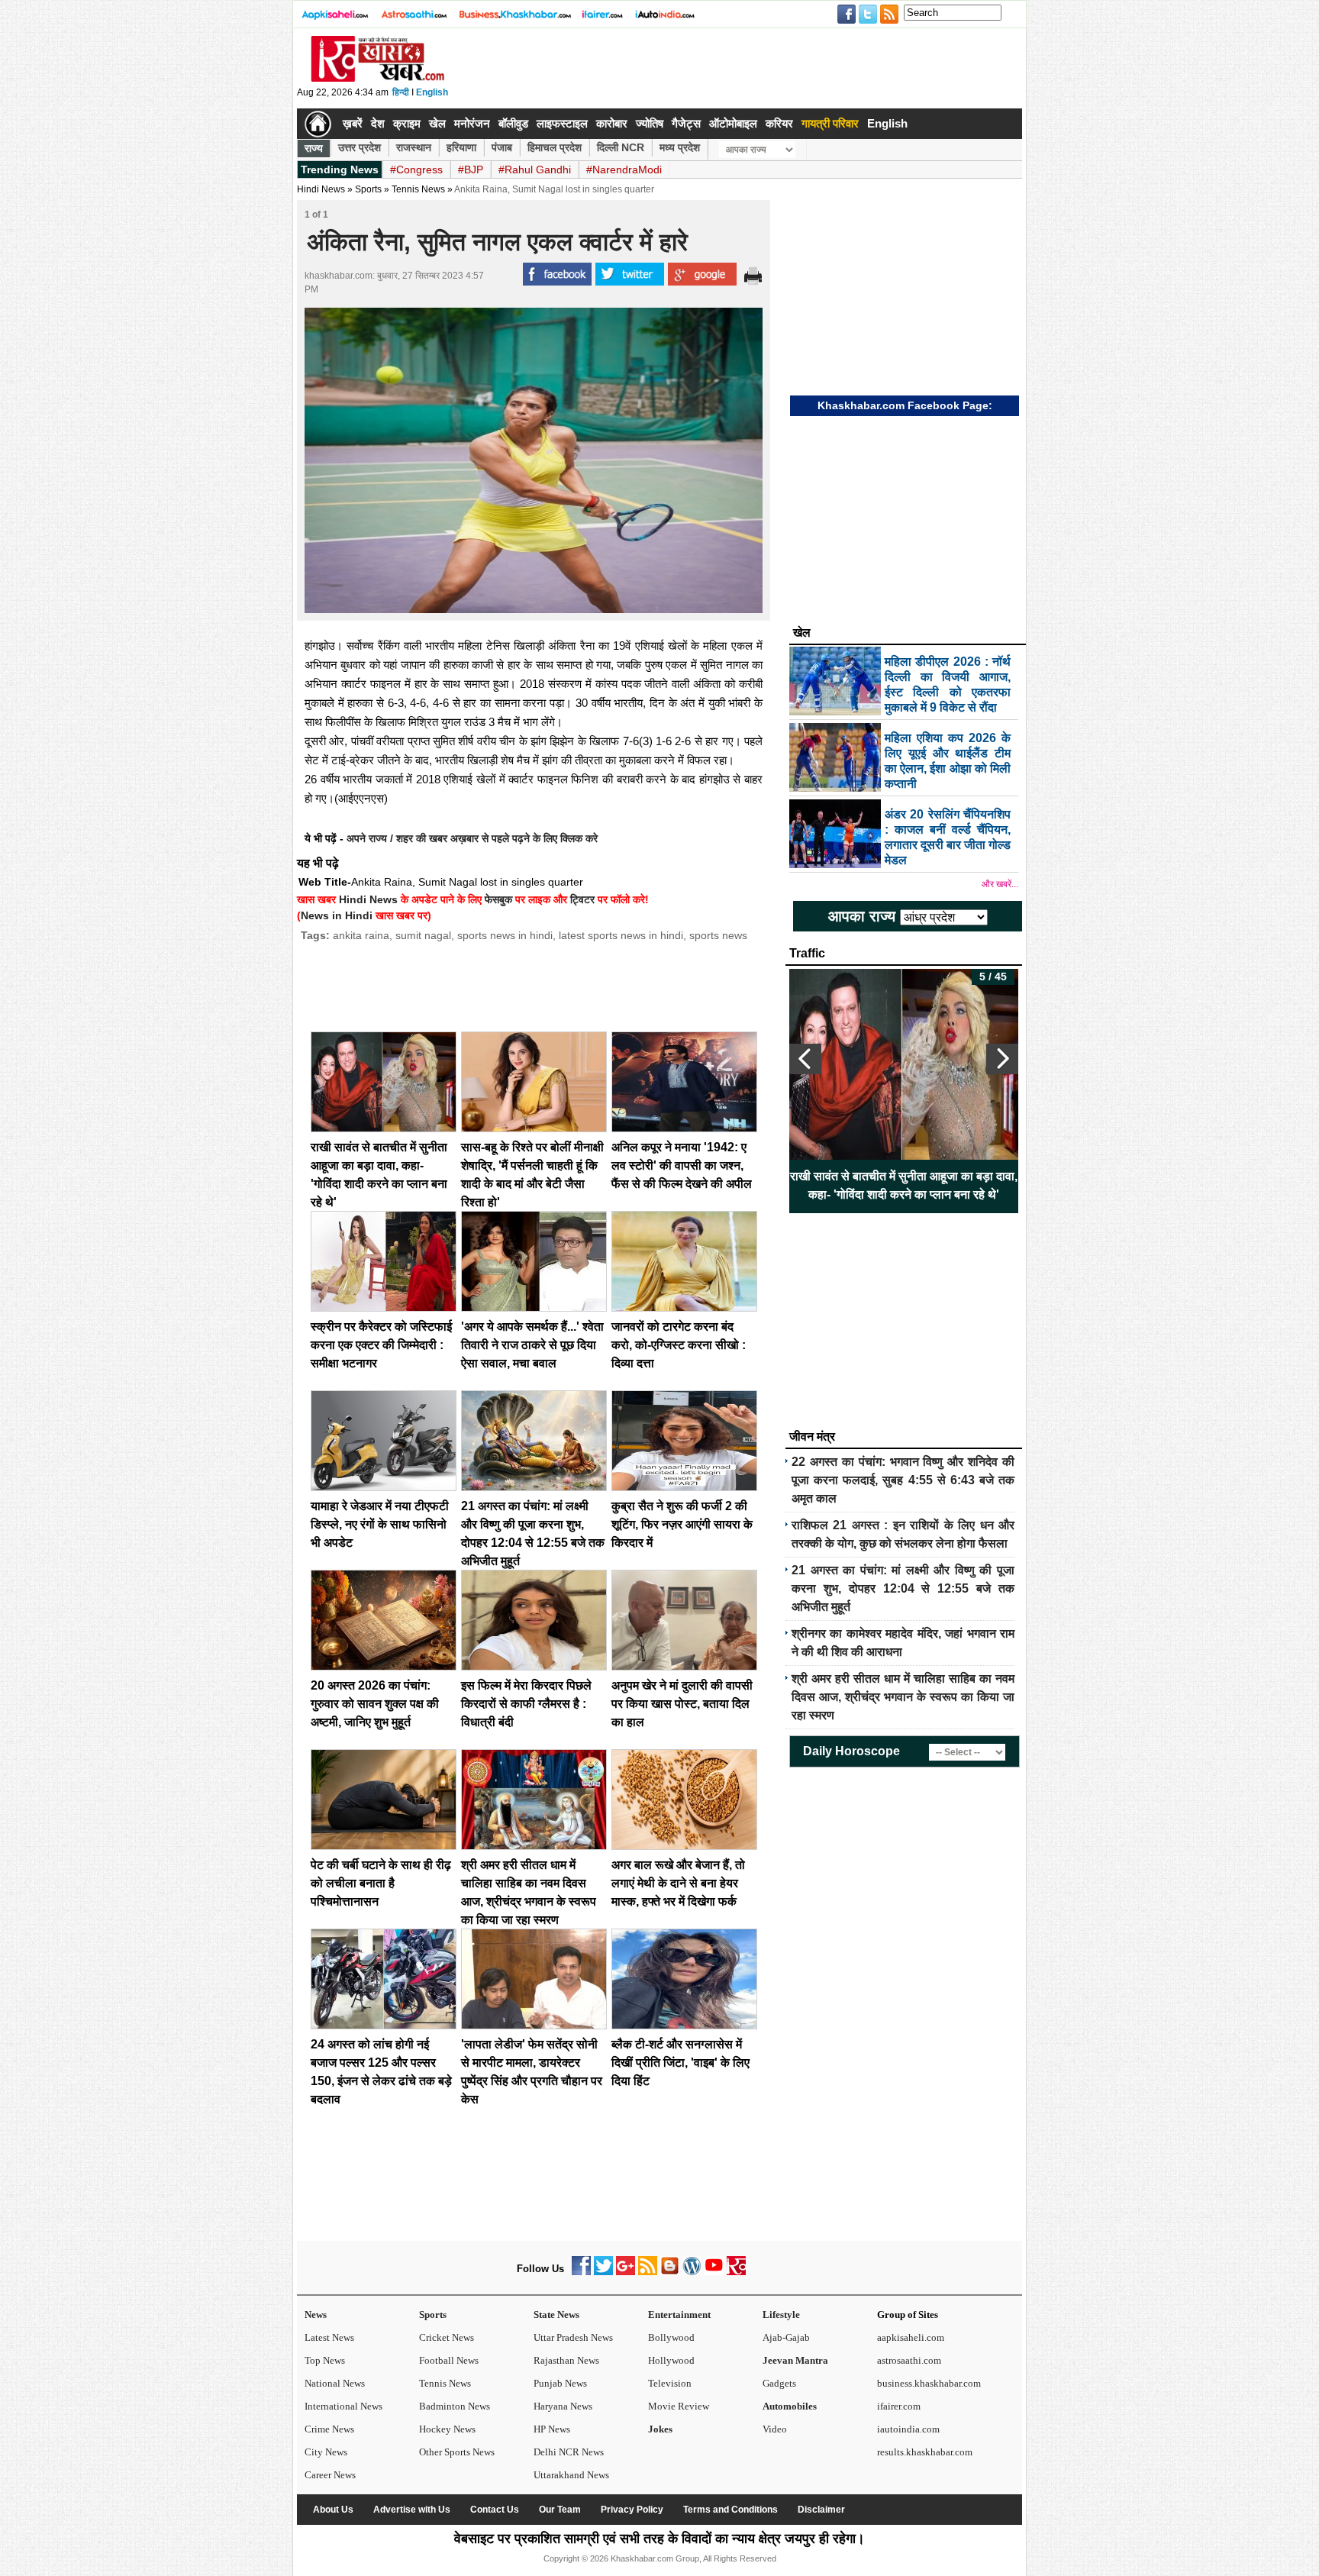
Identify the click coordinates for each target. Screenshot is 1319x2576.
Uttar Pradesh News (573, 2337)
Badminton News (455, 2406)
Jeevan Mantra (795, 2360)
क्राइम (407, 123)
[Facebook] (581, 2272)
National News (335, 2383)
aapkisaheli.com (911, 2337)
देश (378, 123)
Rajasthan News (566, 2360)
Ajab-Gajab (786, 2337)
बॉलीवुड (513, 123)
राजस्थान (414, 147)
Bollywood (671, 2337)
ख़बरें (353, 123)
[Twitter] (603, 2272)
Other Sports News (457, 2452)
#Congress (416, 169)
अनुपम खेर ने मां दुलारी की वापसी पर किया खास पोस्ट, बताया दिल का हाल (682, 1704)
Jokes (660, 2429)
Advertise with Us (412, 2510)
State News (556, 2315)
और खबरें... (1000, 884)
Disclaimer (821, 2510)
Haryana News (563, 2406)
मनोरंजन (472, 123)
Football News (449, 2360)
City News (326, 2452)
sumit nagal (423, 935)
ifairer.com (899, 2406)
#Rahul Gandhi (535, 169)
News (316, 2315)
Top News (325, 2360)
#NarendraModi (624, 169)
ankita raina (361, 935)
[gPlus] (626, 2272)
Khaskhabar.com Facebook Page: (905, 405)
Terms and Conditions (730, 2510)
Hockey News (447, 2429)
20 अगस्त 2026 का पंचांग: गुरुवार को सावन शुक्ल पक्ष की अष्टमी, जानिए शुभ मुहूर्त (375, 1704)
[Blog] (670, 2272)
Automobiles (790, 2406)
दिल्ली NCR (621, 147)
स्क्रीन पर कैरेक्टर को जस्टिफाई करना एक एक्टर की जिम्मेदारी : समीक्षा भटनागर (381, 1345)
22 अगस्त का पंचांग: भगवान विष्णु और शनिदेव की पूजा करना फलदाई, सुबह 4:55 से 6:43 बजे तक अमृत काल (903, 1480)
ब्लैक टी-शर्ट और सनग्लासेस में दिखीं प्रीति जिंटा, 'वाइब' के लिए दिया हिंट (680, 2063)
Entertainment (679, 2315)
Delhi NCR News (569, 2452)
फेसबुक (498, 899)
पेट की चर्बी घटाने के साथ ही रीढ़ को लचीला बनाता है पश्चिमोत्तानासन (381, 1883)
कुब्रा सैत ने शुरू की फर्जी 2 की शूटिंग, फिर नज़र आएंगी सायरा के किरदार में (682, 1524)
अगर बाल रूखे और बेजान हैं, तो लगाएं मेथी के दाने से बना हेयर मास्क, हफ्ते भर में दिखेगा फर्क (678, 1883)
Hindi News (321, 189)
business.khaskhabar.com (929, 2383)
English (432, 92)
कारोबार (612, 123)
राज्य (314, 148)
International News (343, 2406)
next (1002, 1059)
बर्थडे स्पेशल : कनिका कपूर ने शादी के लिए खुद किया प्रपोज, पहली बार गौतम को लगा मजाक (904, 1185)
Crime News (329, 2429)
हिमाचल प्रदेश (555, 147)
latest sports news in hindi (621, 935)
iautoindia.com (908, 2429)
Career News (330, 2475)
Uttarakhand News (571, 2475)
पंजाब (502, 147)
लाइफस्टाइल (562, 123)
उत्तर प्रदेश (360, 147)
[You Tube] (714, 2272)
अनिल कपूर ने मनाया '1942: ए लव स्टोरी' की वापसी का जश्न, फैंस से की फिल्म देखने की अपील (682, 1165)
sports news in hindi (505, 935)
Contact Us (495, 2510)
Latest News (329, 2337)
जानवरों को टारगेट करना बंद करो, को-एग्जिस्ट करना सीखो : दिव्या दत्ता (679, 1345)
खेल (437, 123)
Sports (433, 2315)
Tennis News (418, 189)
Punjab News (560, 2383)
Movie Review (679, 2406)
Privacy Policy (632, 2510)
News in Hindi (337, 915)
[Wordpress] (692, 2272)
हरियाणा (461, 147)
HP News (552, 2429)
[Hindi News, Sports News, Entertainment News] (318, 124)
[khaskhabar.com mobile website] (736, 2272)
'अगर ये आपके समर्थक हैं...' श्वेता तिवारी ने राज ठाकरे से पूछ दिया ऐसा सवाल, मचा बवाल (532, 1345)
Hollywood (671, 2360)
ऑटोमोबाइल (733, 123)
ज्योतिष (650, 123)
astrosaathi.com (909, 2360)
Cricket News (447, 2337)
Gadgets (779, 2383)
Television (670, 2383)
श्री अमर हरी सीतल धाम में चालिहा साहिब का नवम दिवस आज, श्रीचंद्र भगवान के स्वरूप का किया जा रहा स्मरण (903, 1697)
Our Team (560, 2510)
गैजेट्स (686, 123)
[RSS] (648, 2272)
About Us (333, 2510)
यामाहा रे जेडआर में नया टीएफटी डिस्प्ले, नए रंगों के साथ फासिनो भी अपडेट (380, 1524)
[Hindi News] (377, 79)
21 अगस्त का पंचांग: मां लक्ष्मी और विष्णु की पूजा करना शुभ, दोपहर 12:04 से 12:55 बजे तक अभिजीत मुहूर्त (903, 1588)
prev (805, 1059)
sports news (718, 935)
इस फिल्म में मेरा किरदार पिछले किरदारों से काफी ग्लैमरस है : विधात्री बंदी (526, 1704)
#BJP (471, 169)
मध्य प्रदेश (680, 147)
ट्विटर (582, 899)
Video (775, 2429)
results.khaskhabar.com (925, 2452)
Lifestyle (781, 2315)
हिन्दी (401, 92)
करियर (779, 123)
